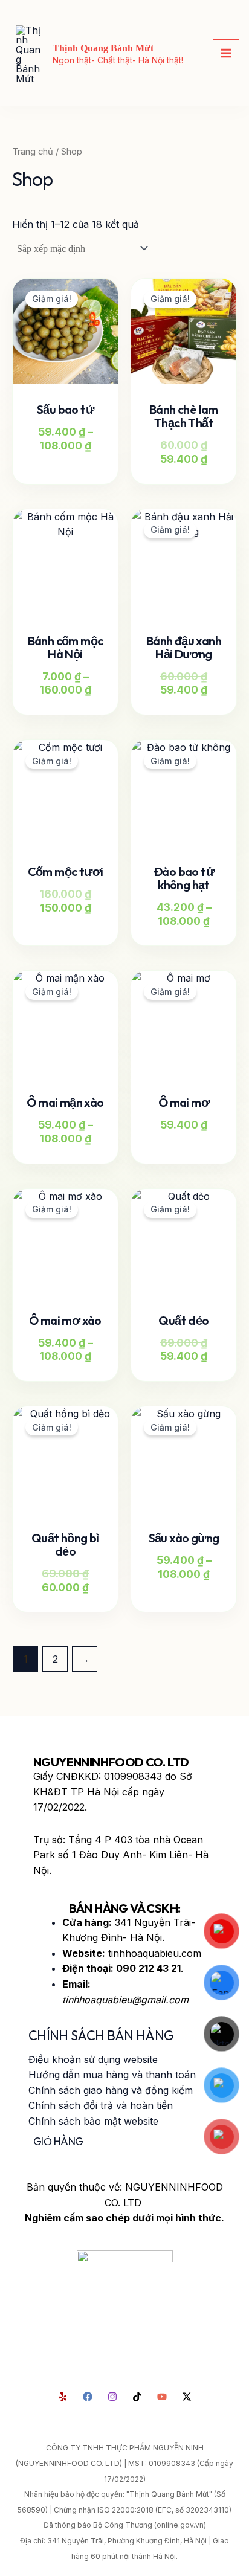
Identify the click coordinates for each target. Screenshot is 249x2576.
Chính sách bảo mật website (93, 2121)
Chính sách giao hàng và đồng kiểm (111, 2090)
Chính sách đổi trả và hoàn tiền (101, 2105)
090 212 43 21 (148, 1968)
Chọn (82, 469)
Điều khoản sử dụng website (93, 2059)
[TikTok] (137, 2397)
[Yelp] (63, 2397)
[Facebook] (88, 2397)
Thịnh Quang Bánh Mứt (103, 48)
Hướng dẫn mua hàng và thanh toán (112, 2075)
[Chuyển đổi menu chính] (226, 53)
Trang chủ (33, 152)
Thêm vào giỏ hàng (60, 927)
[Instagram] (112, 2397)
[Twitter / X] (187, 2397)
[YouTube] (162, 2397)
